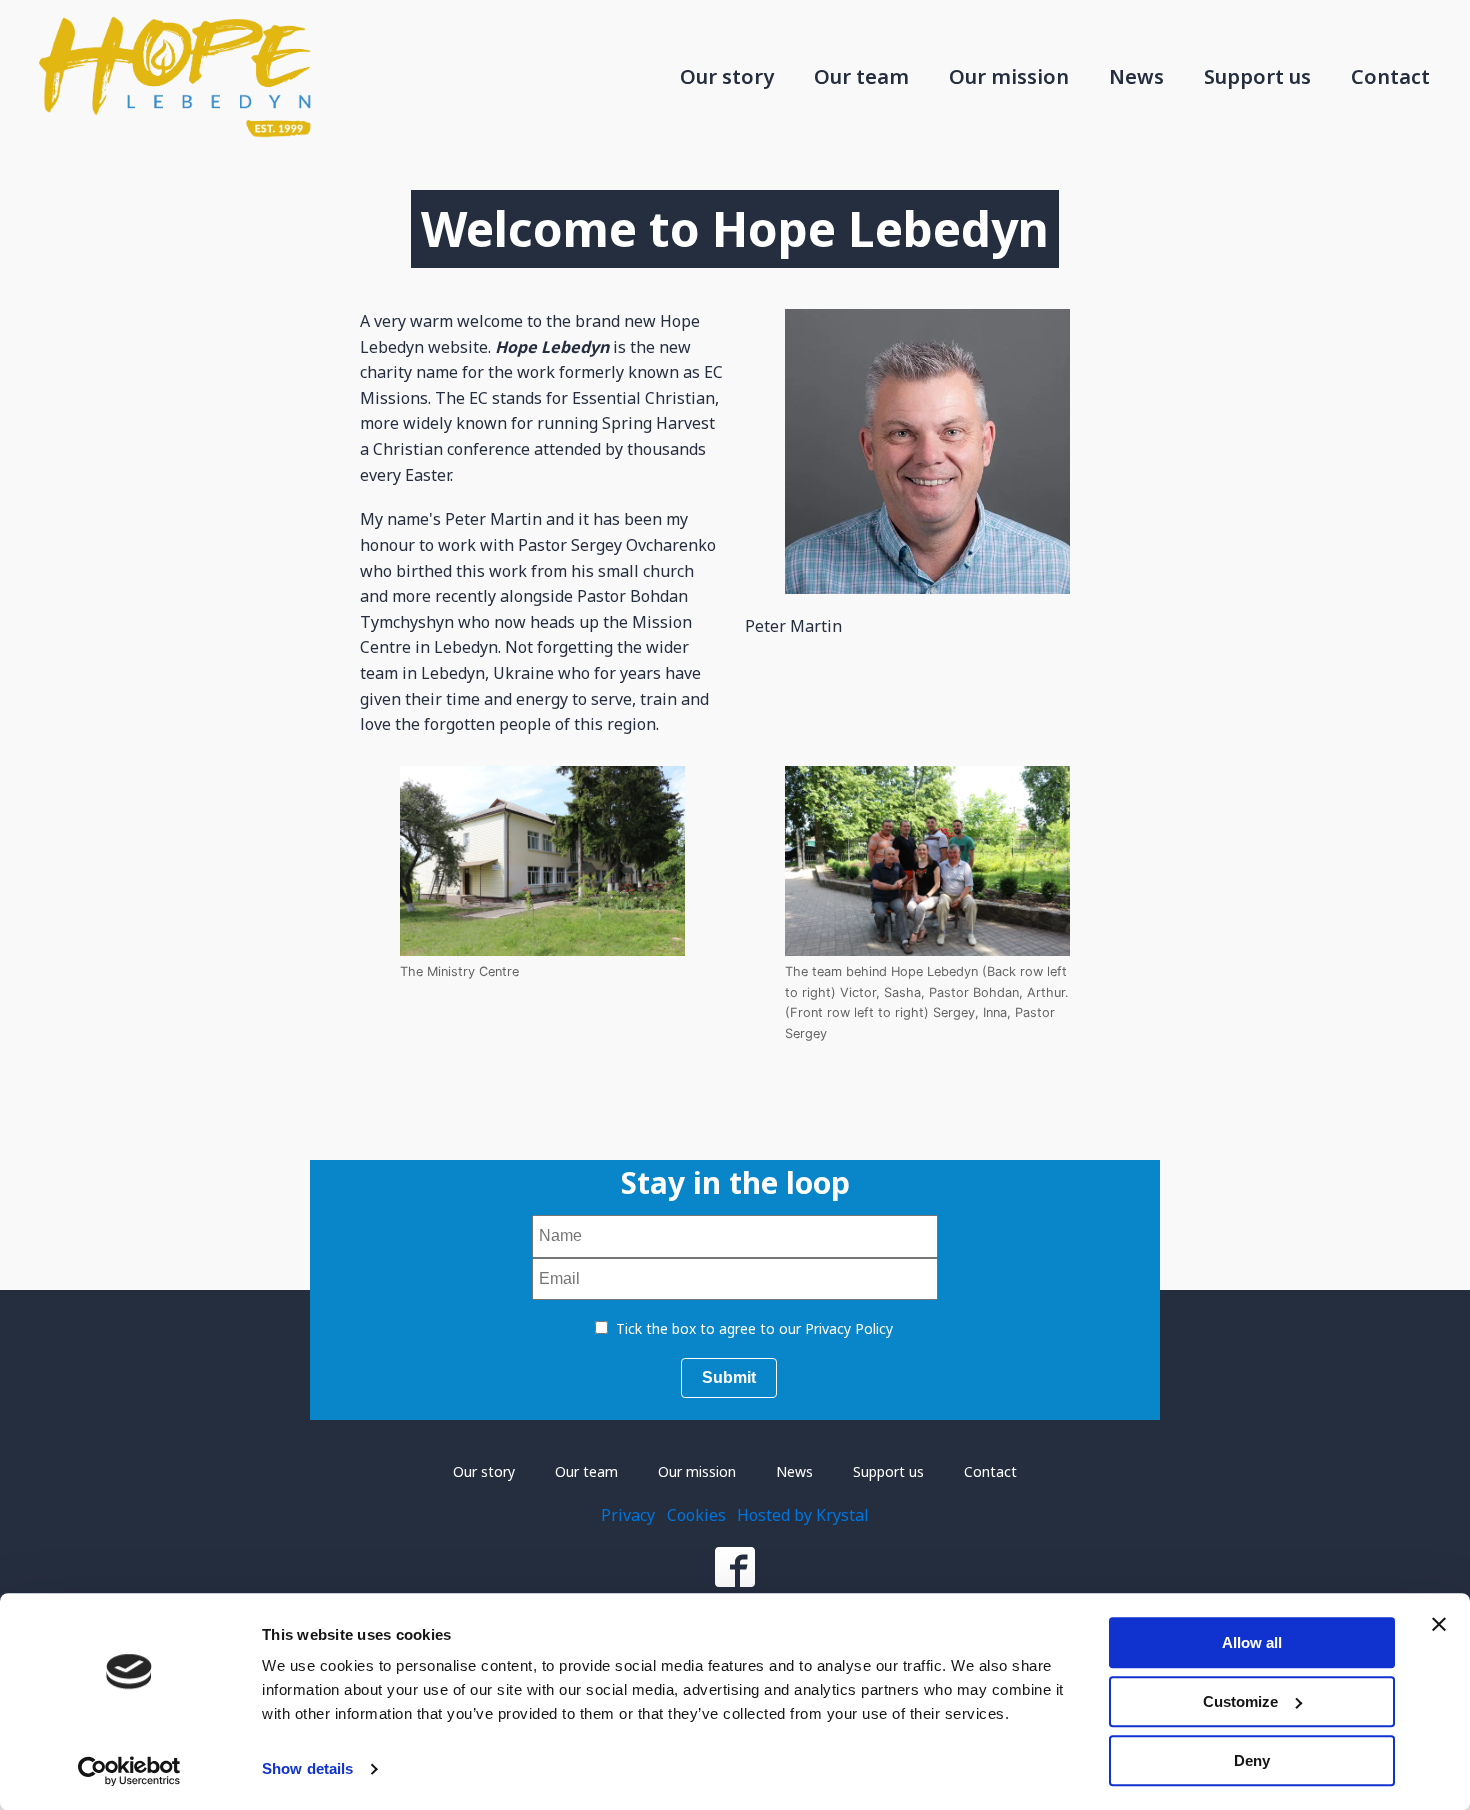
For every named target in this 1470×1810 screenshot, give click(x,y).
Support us (1257, 76)
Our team (861, 76)
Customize (1240, 1701)
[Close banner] (1439, 1624)
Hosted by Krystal (803, 1515)
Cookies (696, 1515)
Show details (307, 1769)
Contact (1390, 76)
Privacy (628, 1515)
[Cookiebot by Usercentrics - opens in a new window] (129, 1771)
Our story (727, 76)
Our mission (1009, 76)
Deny (1252, 1760)
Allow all (1252, 1642)
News (1136, 76)
